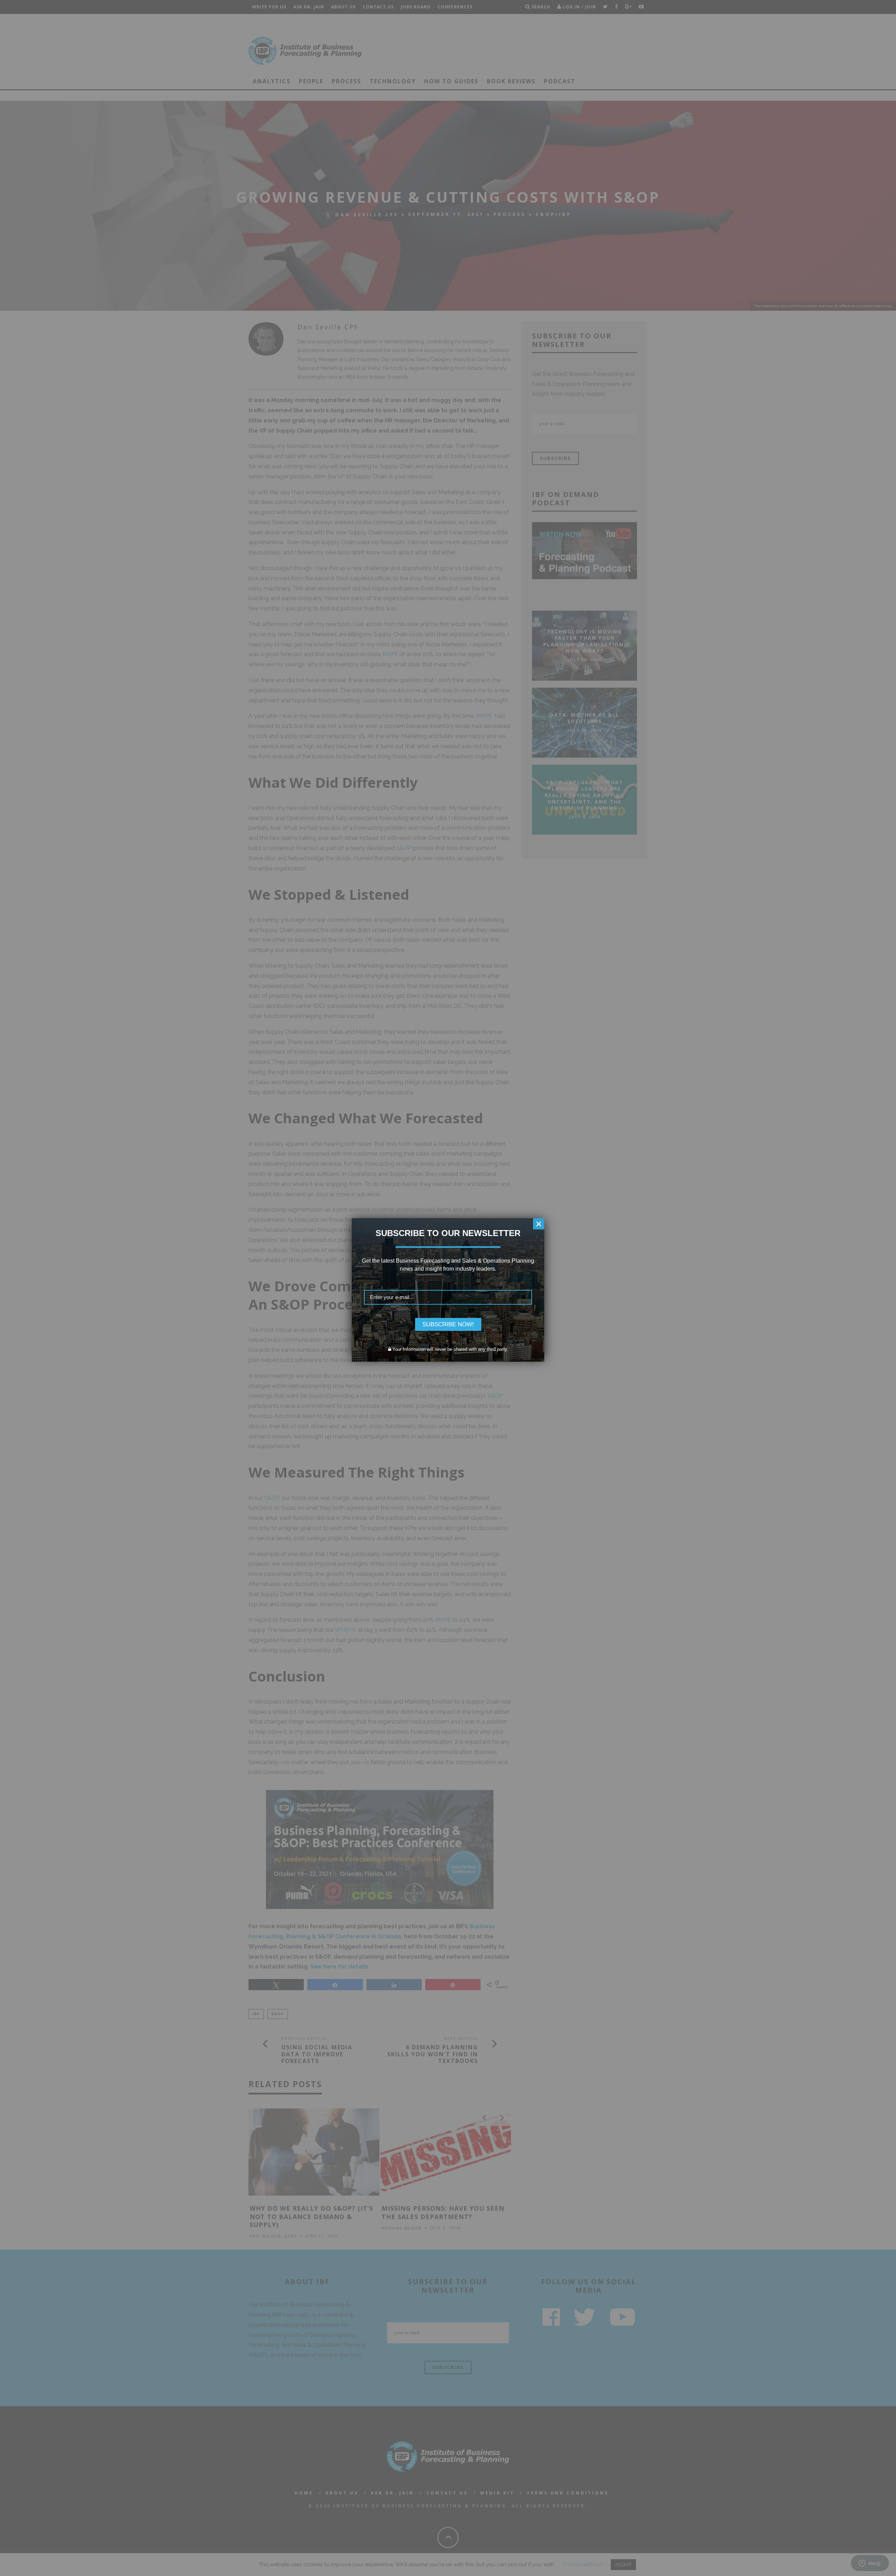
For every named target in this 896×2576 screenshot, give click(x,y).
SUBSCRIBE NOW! (448, 1324)
